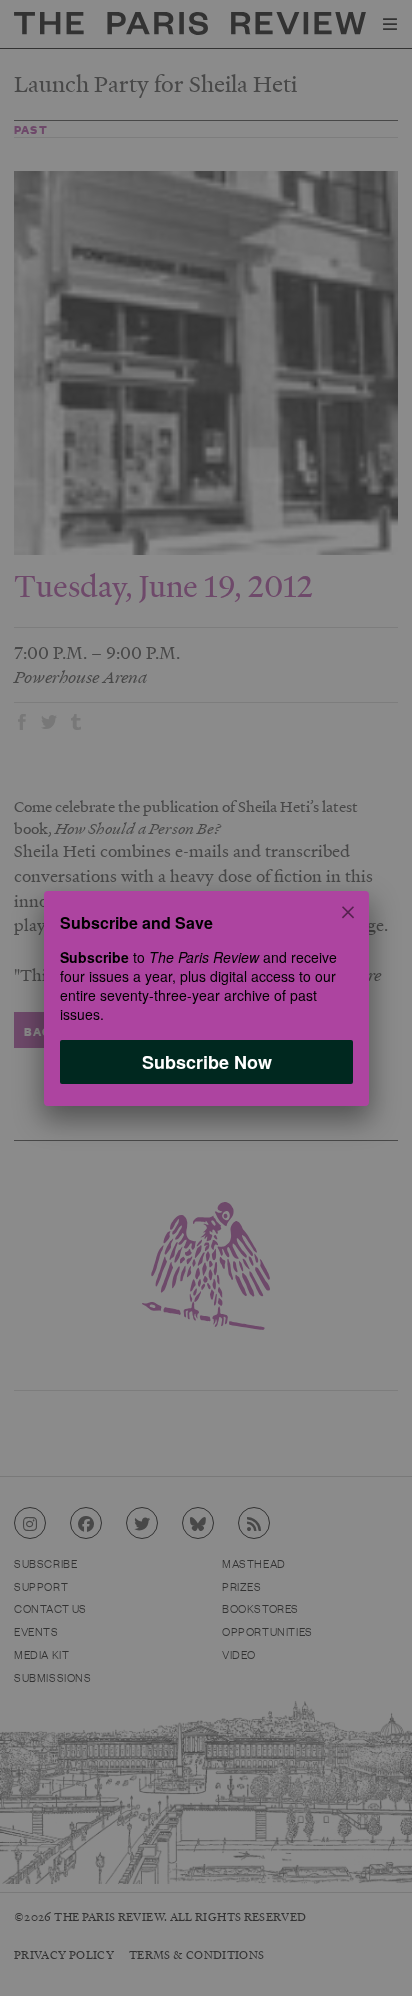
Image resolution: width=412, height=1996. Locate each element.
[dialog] (206, 998)
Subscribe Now (206, 1061)
